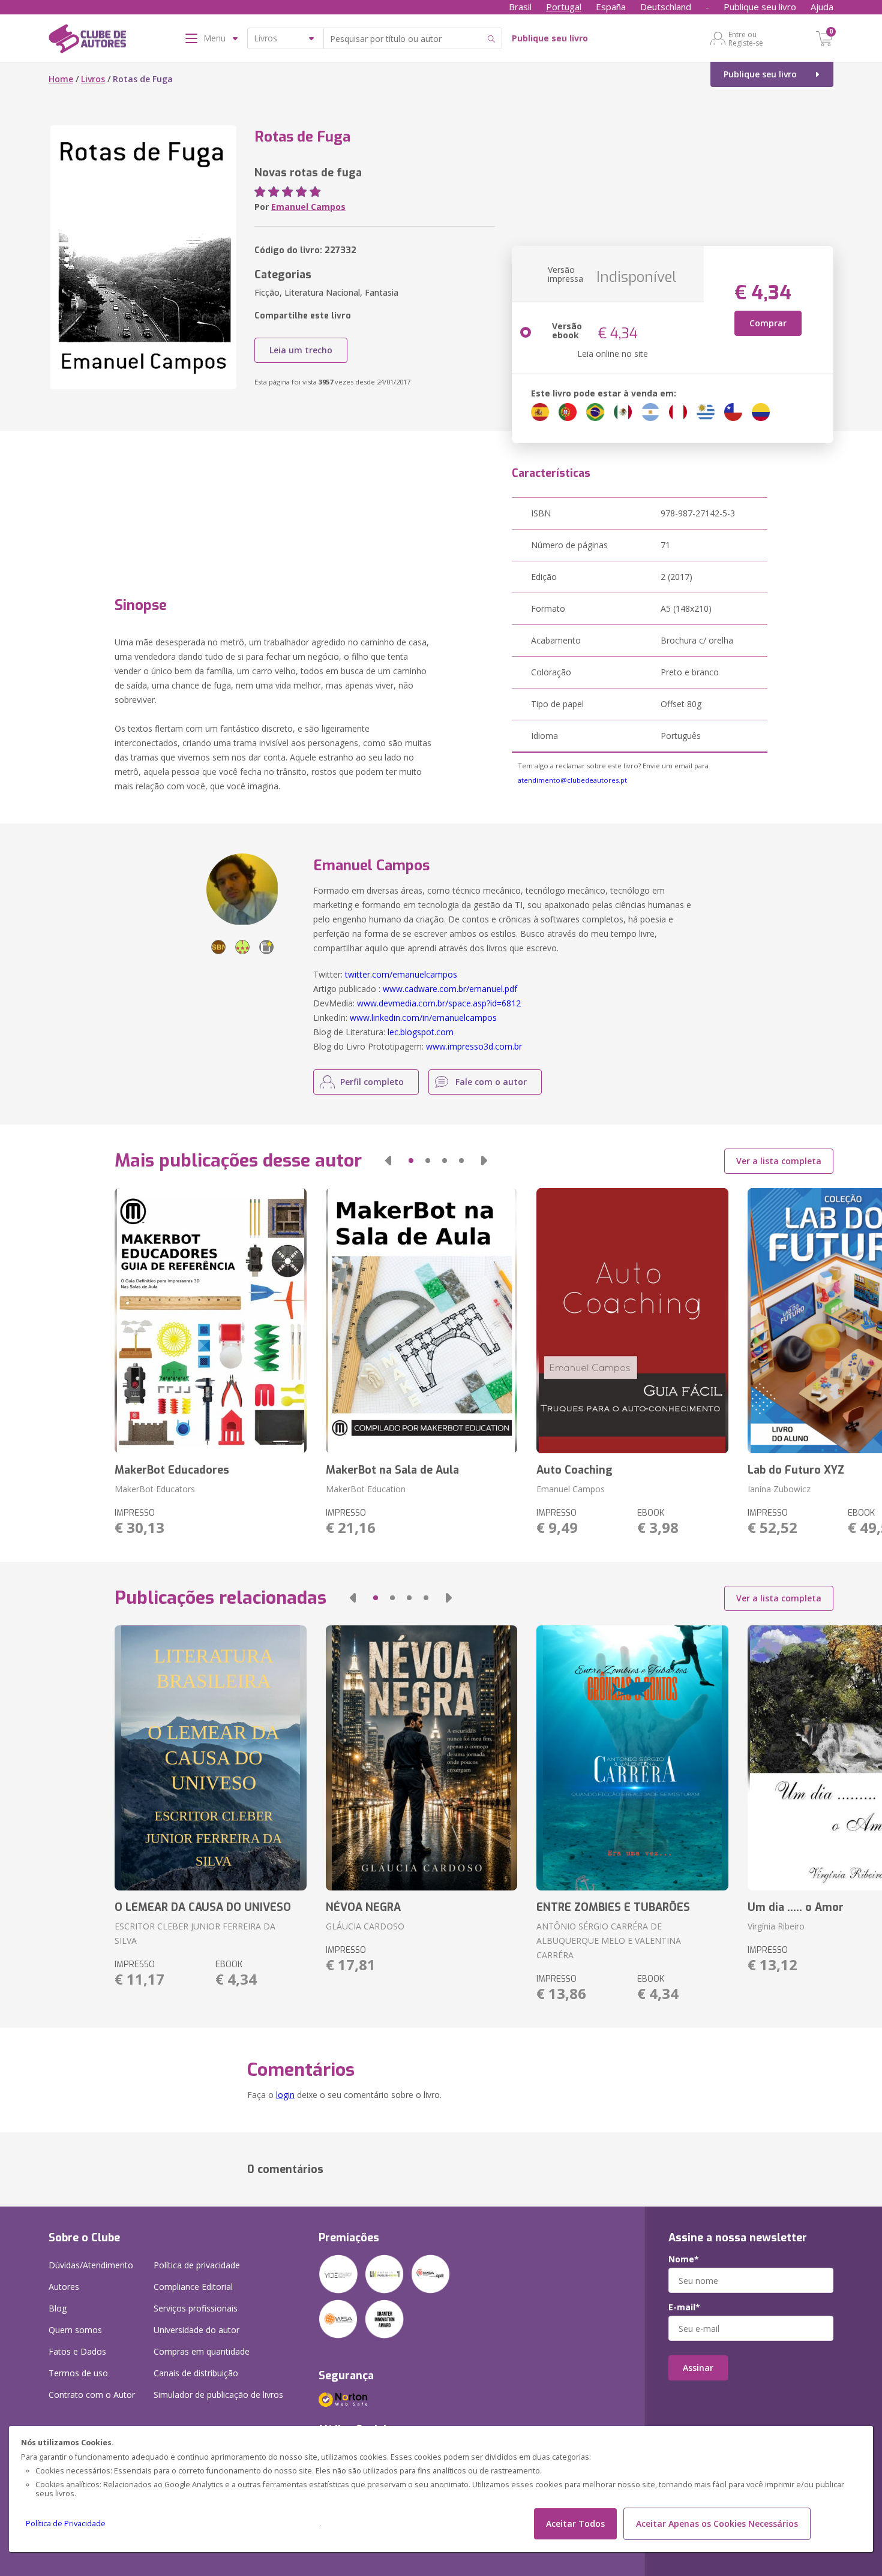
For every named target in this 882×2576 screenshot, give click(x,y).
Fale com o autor (491, 1082)
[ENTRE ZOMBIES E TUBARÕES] (632, 1758)
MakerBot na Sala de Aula (392, 1470)
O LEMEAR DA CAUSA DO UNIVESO (203, 1907)
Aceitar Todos (575, 2524)
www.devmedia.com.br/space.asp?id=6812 (439, 1003)
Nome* (684, 2259)
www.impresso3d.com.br (474, 1046)
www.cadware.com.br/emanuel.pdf (450, 989)
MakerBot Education (366, 1489)
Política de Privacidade (66, 2524)
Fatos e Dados (77, 2351)
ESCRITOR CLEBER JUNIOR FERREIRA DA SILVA (195, 1933)
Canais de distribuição (196, 2373)
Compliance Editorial (193, 2287)
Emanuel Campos (308, 207)
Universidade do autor (196, 2330)
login (285, 2095)
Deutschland (666, 7)
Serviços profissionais (196, 2308)
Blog (58, 2308)
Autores (64, 2287)
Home (61, 79)
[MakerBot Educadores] (210, 1321)
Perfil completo (372, 1082)
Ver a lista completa (779, 1161)
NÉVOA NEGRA (363, 1907)
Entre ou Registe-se (746, 38)
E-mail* (684, 2307)
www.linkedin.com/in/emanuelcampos (423, 1018)
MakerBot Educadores (172, 1470)
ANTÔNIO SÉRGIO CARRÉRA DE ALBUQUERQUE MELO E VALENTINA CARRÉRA (609, 1941)
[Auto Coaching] (632, 1321)
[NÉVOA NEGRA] (421, 1758)
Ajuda (822, 7)
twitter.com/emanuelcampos (401, 974)
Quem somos (75, 2330)
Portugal (564, 7)
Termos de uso (78, 2373)
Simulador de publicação (218, 2395)
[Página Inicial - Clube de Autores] (87, 41)
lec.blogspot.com (421, 1032)
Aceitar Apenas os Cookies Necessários (717, 2524)
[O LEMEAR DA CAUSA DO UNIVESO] (210, 1758)
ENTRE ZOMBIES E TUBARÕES (613, 1907)
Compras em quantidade (202, 2351)
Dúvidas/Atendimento (91, 2265)
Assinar (698, 2368)
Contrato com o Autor (92, 2395)
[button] (388, 1161)
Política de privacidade (197, 2265)
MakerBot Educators (155, 1489)
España (611, 7)
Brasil (520, 7)
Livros (93, 79)
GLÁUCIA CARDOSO (365, 1926)
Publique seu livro (760, 7)
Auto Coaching (574, 1470)
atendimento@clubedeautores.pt (572, 780)
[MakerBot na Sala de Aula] (421, 1321)
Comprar (768, 323)
